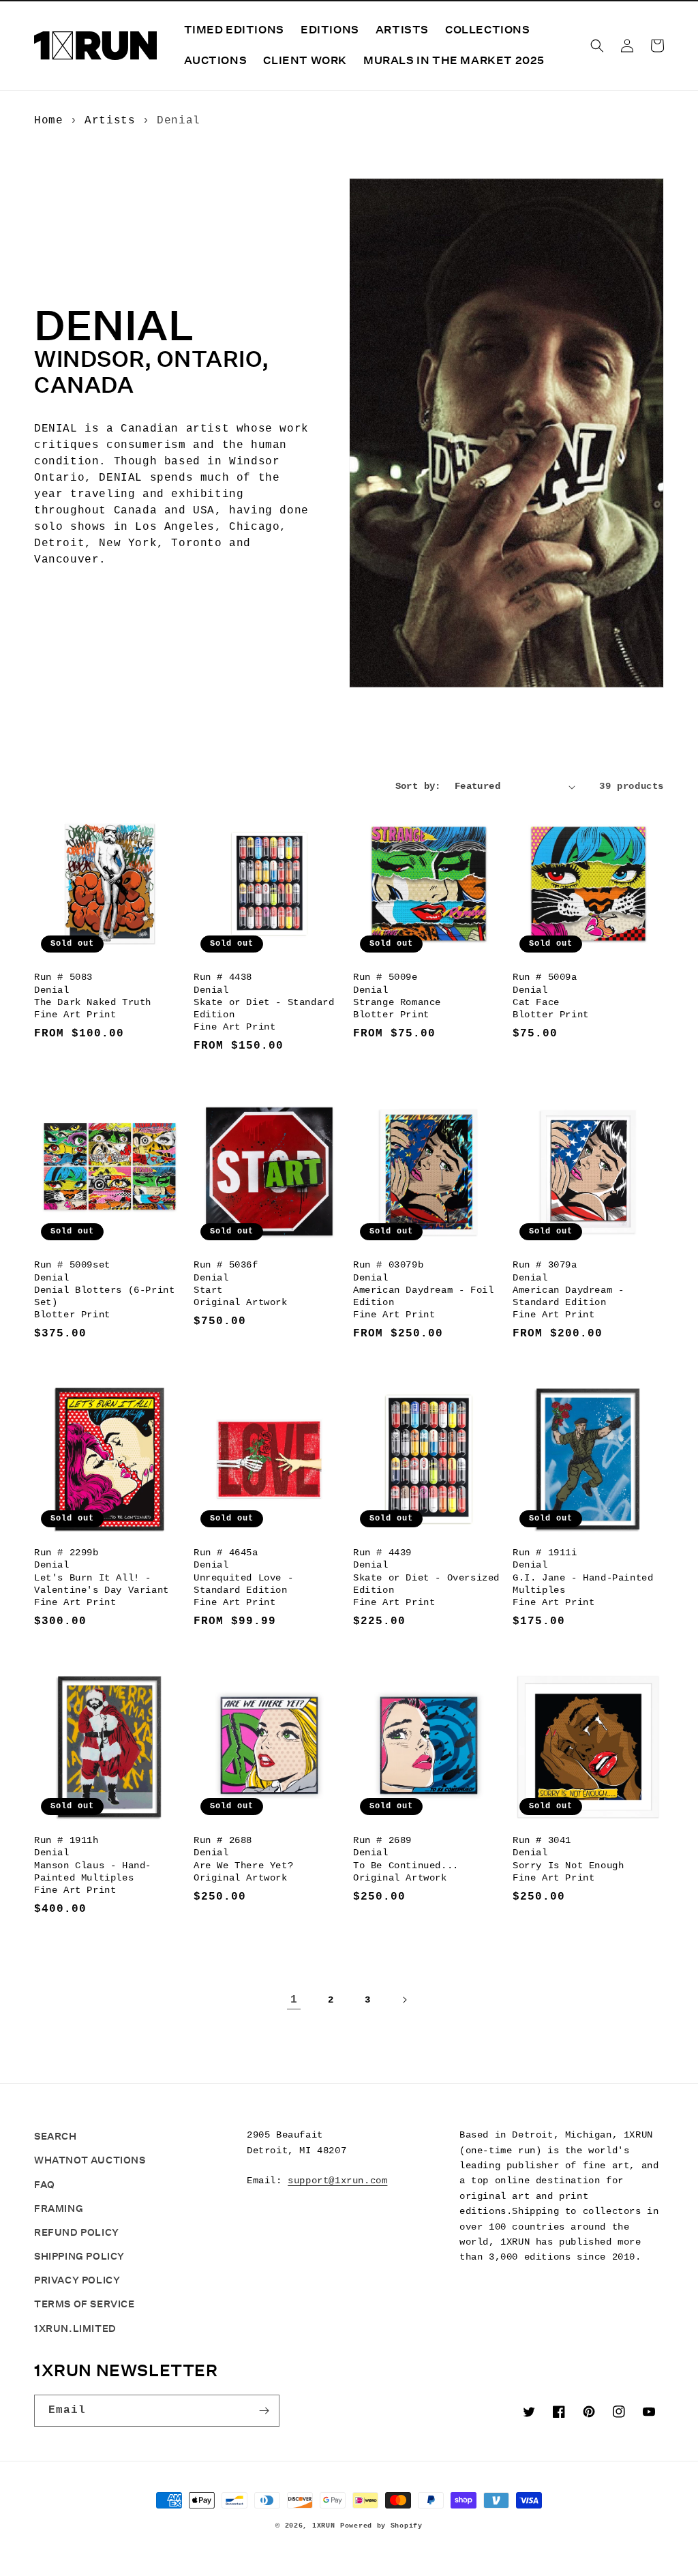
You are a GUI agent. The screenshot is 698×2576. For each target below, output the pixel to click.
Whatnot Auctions (90, 2160)
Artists (110, 121)
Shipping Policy (79, 2256)
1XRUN (324, 2526)
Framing (59, 2208)
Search (56, 2136)
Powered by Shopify (381, 2526)
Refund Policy (77, 2232)
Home (48, 121)
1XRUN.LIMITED (75, 2328)
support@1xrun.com (337, 2181)
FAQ (45, 2185)
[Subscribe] (264, 2411)
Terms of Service (85, 2304)
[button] (597, 46)
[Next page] (404, 2000)
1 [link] (294, 2000)
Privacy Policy (77, 2280)
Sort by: (418, 786)
